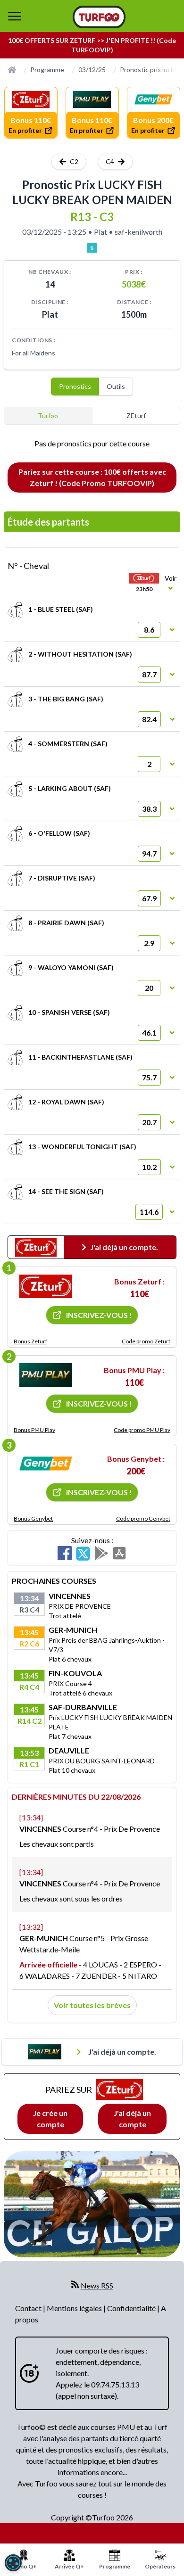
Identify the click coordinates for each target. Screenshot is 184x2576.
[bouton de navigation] (15, 16)
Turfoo (48, 416)
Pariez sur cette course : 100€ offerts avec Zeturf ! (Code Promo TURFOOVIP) (92, 477)
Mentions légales (75, 2308)
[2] (46, 1375)
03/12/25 (92, 70)
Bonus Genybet (33, 1518)
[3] (46, 1464)
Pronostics (75, 386)
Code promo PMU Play (142, 1430)
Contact (29, 2308)
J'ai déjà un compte (132, 2119)
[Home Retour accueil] (99, 17)
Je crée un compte (50, 2119)
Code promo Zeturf (146, 1341)
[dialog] (13, 2563)
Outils (116, 386)
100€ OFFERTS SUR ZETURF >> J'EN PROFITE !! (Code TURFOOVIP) (92, 45)
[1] (46, 1286)
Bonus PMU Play (34, 1430)
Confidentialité (132, 2308)
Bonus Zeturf (30, 1341)
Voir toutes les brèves (92, 2005)
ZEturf (136, 416)
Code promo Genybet (143, 1518)
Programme (47, 70)
